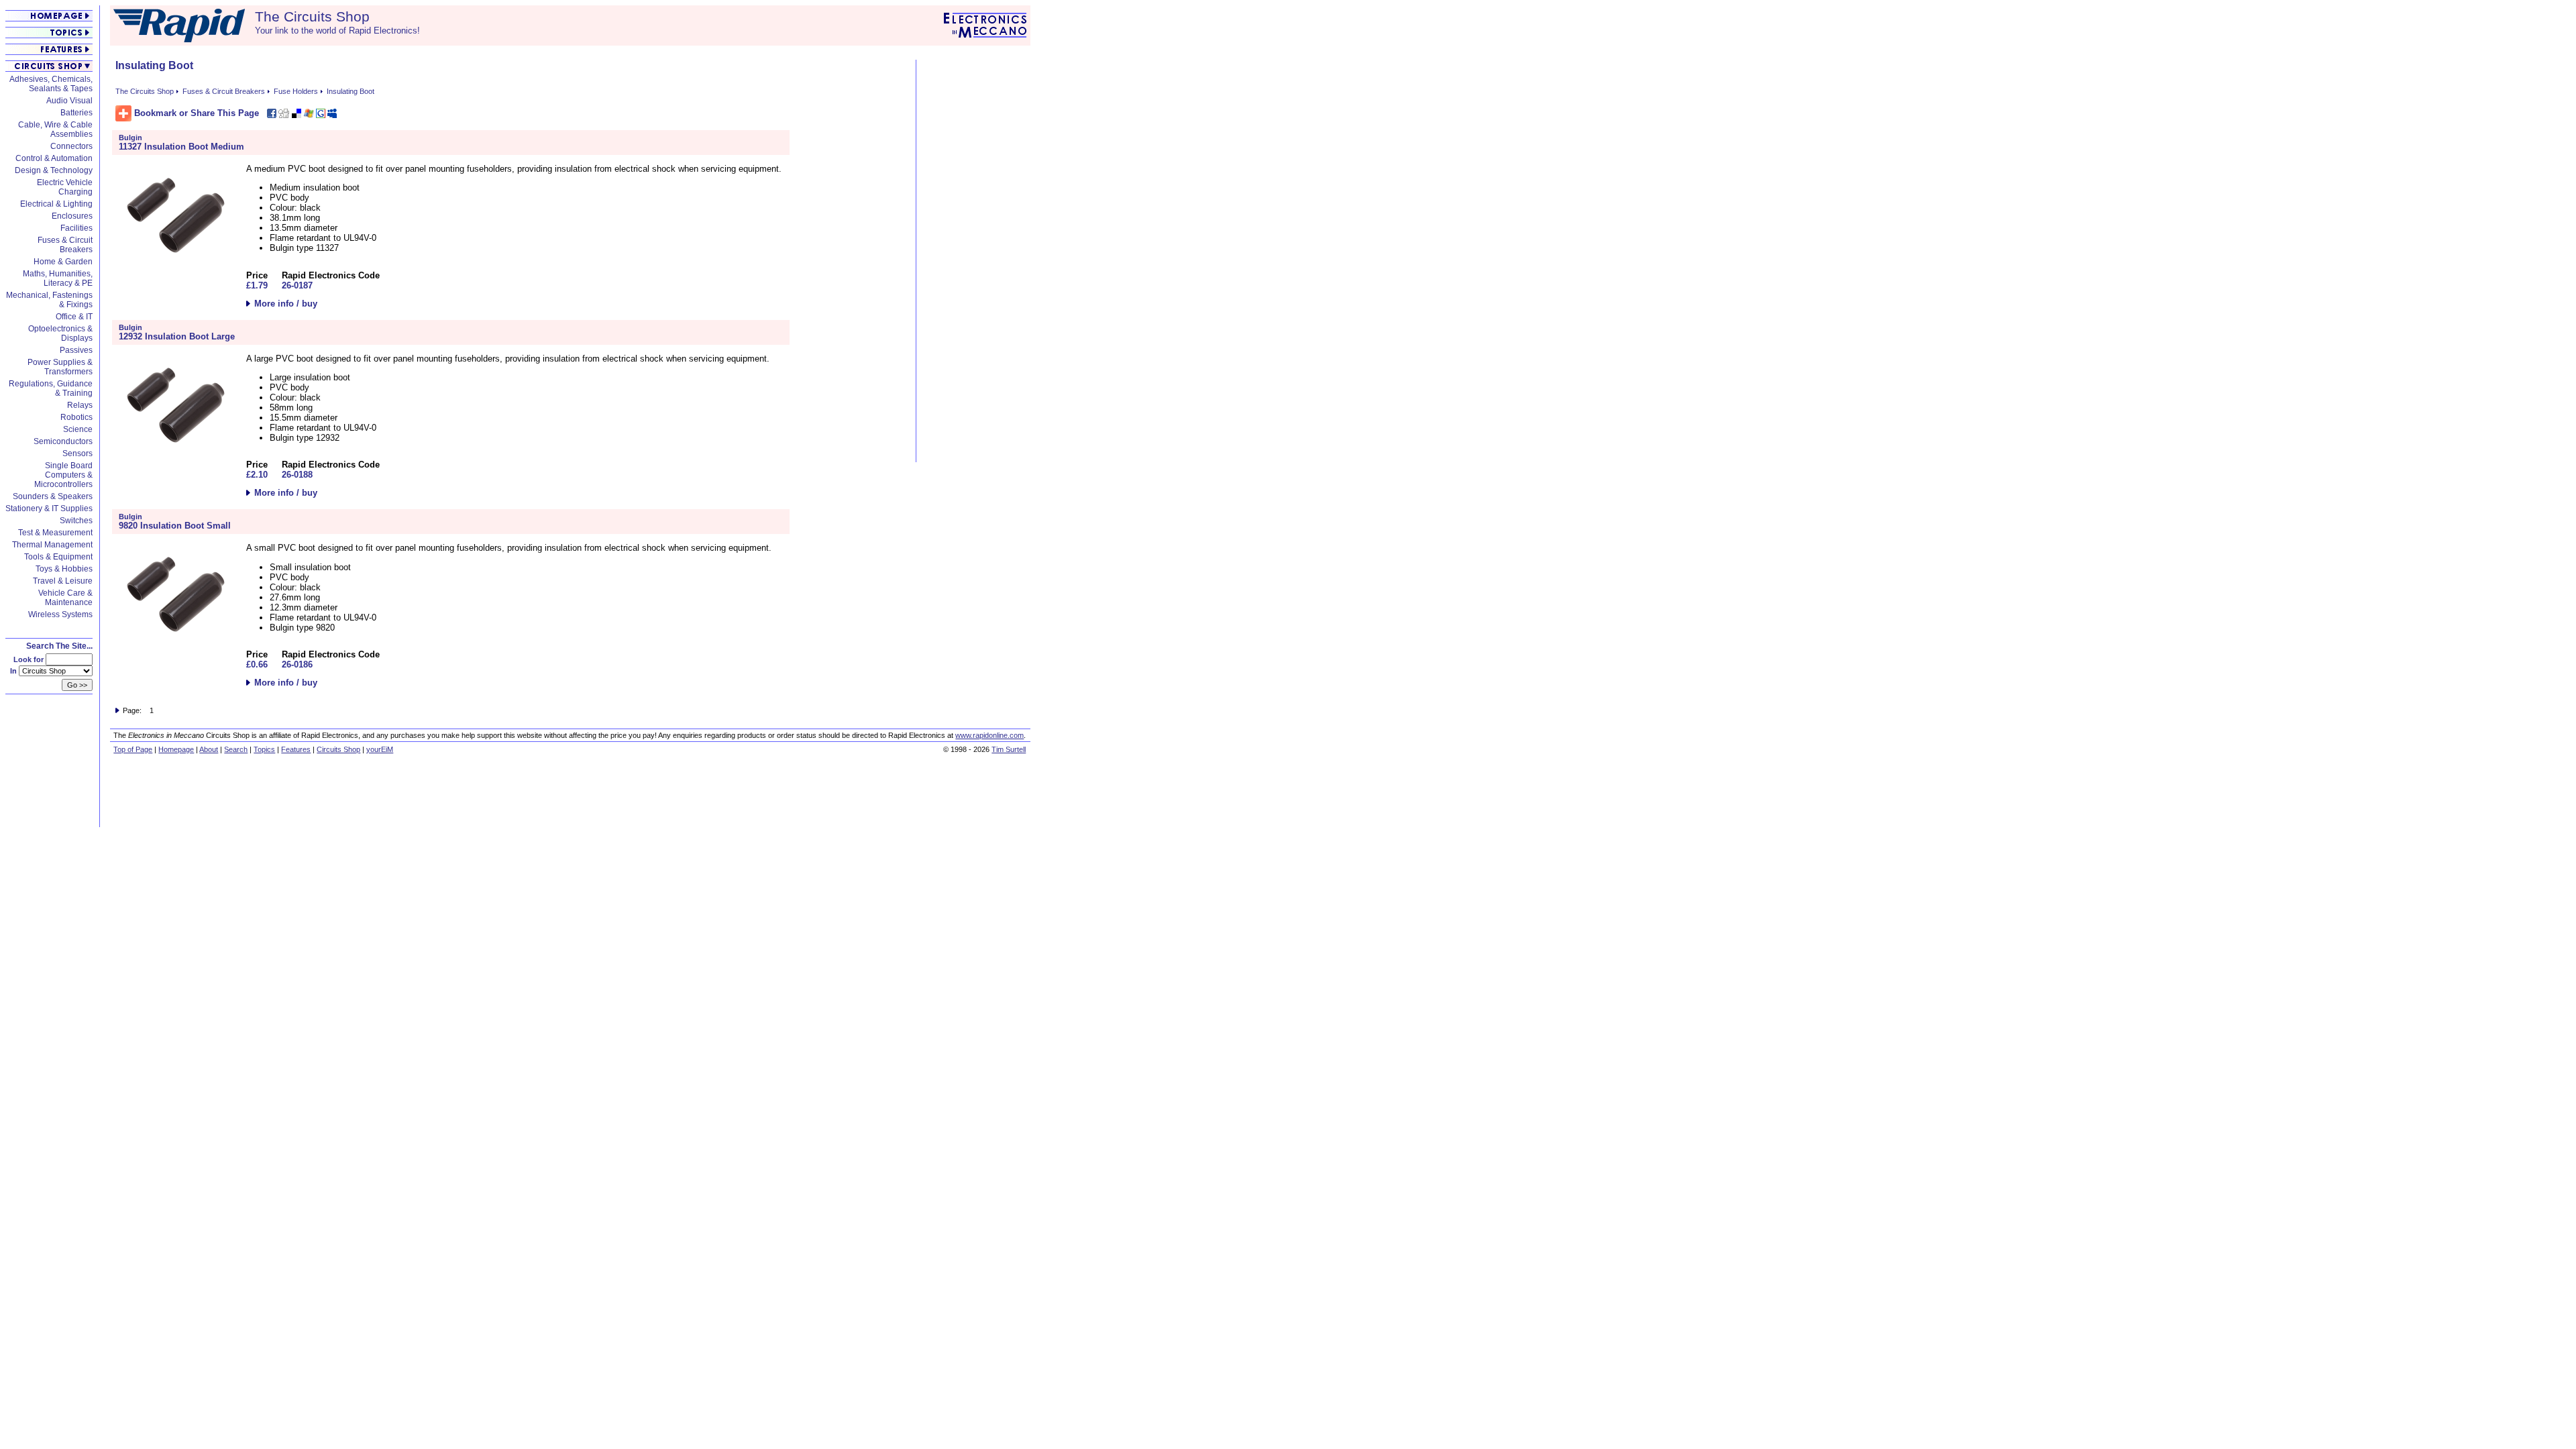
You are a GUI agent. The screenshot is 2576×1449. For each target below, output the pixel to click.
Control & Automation (54, 158)
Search (236, 749)
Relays (80, 405)
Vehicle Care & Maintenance (65, 598)
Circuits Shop (338, 749)
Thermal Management (52, 545)
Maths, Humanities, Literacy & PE (58, 278)
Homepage (176, 749)
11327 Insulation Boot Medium (181, 147)
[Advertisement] (975, 261)
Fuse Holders (296, 91)
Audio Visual (69, 101)
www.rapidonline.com (989, 735)
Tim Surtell (1009, 749)
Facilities (76, 228)
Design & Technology (54, 170)
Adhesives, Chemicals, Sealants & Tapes (51, 84)
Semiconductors (63, 441)
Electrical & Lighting (56, 204)
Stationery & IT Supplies (49, 508)
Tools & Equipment (58, 557)
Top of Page (133, 749)
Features (296, 749)
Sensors (77, 453)
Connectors (71, 146)
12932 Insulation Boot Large (177, 336)
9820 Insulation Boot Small (175, 526)
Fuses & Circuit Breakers (65, 245)
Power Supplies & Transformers (60, 367)
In (14, 671)
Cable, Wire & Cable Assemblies (55, 129)
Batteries (76, 113)
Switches (76, 521)
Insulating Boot (351, 91)
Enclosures (72, 216)
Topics (264, 749)
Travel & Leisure (63, 581)
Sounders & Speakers (53, 496)
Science (78, 429)
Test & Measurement (55, 533)
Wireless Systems (60, 614)
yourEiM (380, 749)
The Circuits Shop (145, 91)
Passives (76, 350)
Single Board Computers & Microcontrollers (63, 475)
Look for (30, 659)
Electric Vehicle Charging (65, 187)
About (209, 749)
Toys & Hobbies (64, 569)
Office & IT (74, 317)
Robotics (76, 417)
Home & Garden (63, 262)
